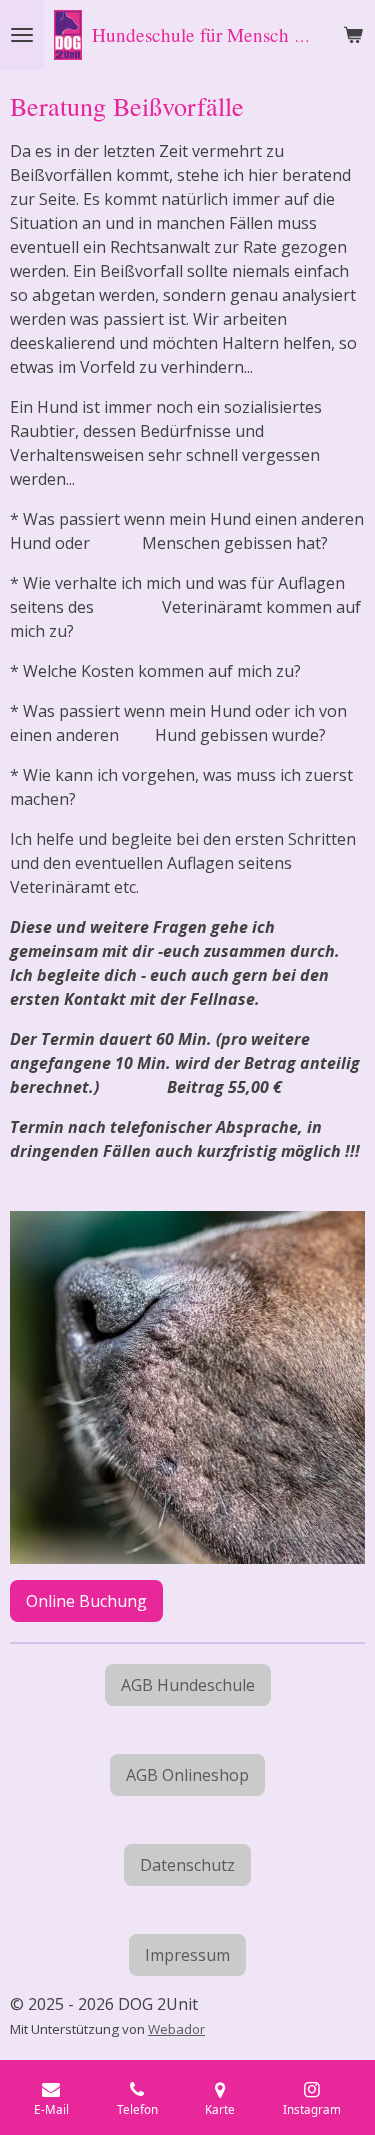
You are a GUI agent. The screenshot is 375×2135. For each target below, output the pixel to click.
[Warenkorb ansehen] (353, 35)
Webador (176, 2029)
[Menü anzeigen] (22, 35)
